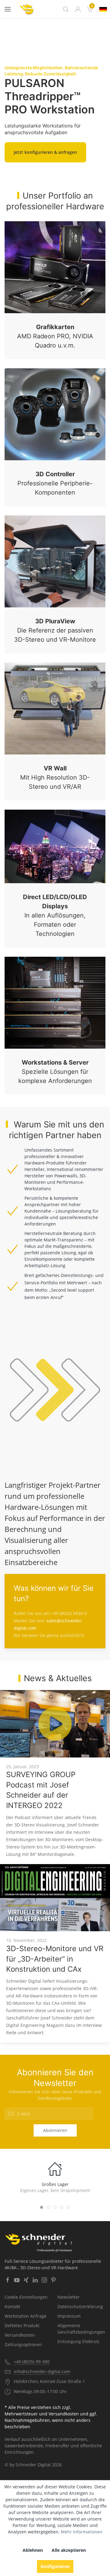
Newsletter (69, 2297)
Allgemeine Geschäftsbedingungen (81, 2329)
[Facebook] (8, 2280)
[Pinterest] (53, 2280)
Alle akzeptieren (69, 2550)
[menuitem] (90, 9)
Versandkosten (20, 2335)
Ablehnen (33, 2550)
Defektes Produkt (22, 2325)
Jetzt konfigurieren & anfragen (45, 152)
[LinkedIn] (35, 2280)
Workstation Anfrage (26, 2316)
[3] (103, 9)
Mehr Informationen (82, 2532)
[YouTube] (17, 2280)
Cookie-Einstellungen (26, 2297)
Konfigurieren (55, 2566)
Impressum (69, 2316)
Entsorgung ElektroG (78, 2341)
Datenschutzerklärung (80, 2306)
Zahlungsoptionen (23, 2344)
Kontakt (12, 2306)
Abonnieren (55, 2130)
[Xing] (26, 2280)
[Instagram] (44, 2280)
